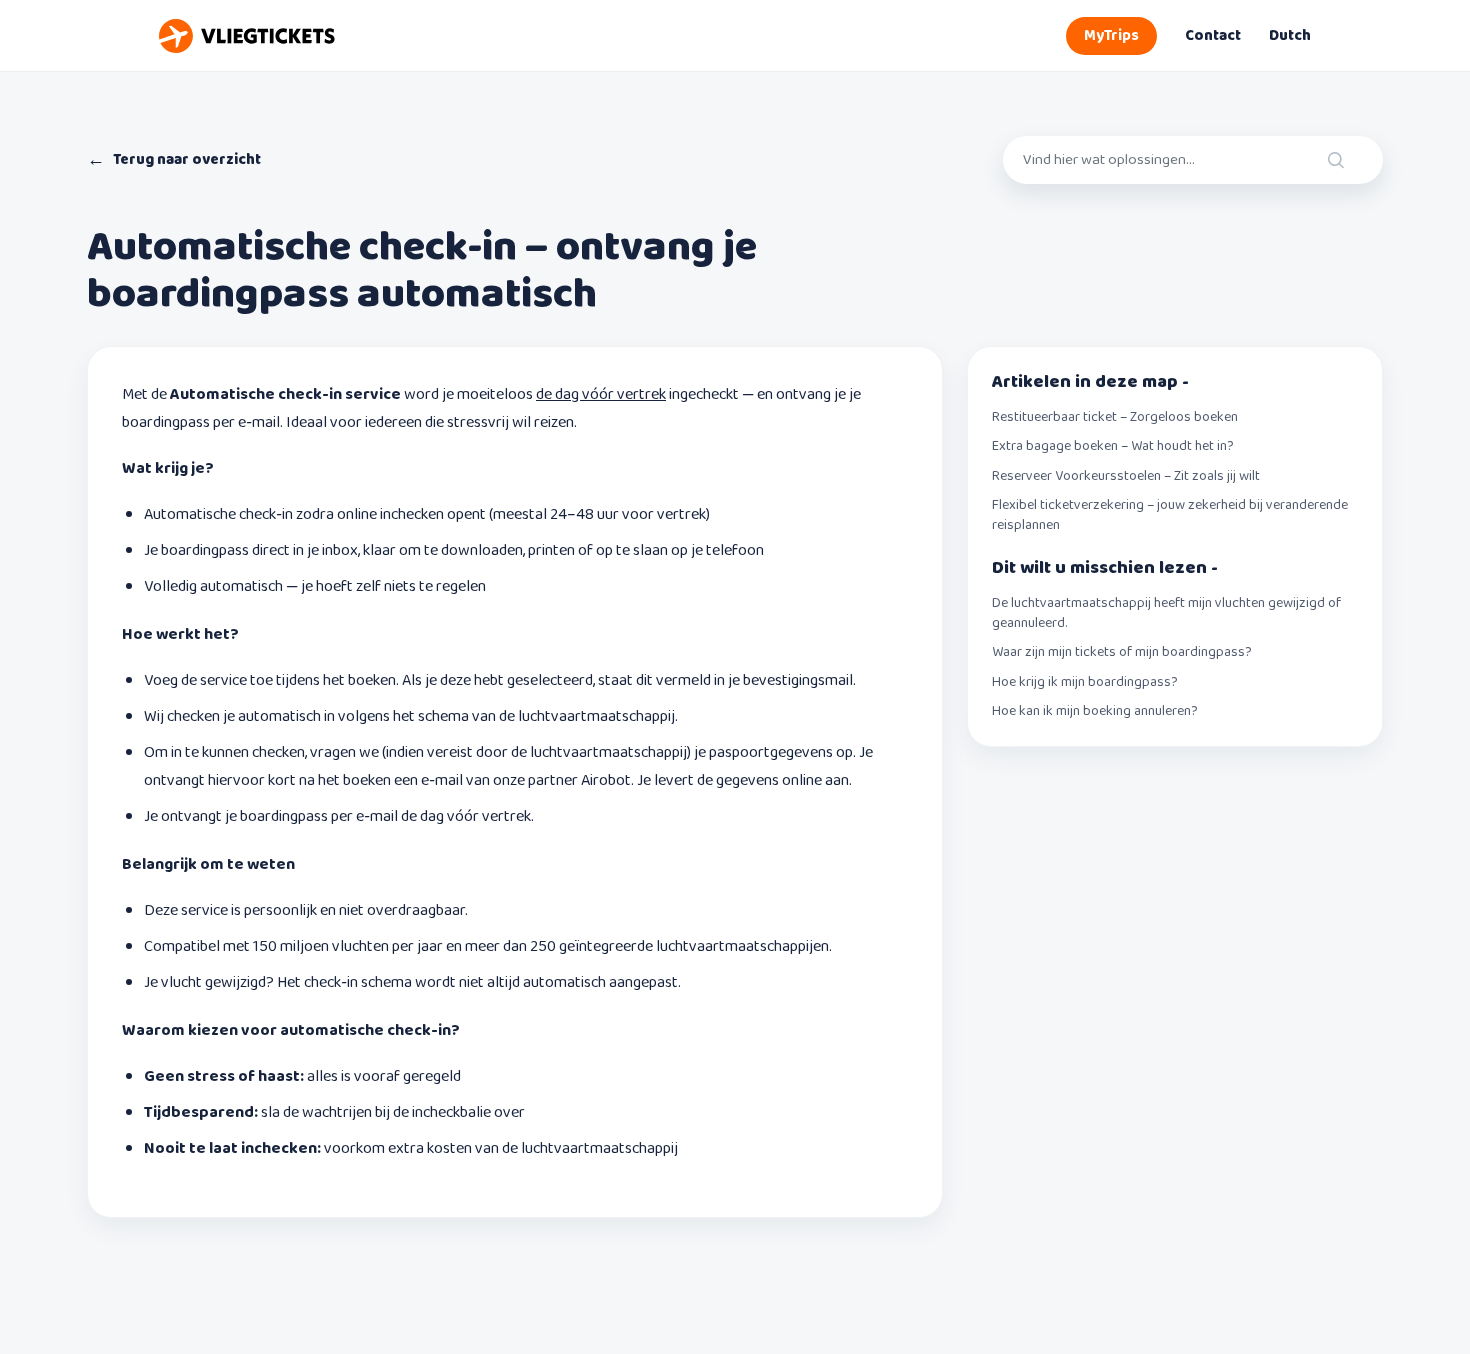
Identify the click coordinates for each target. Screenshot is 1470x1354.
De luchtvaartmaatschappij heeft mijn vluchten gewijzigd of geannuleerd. (1166, 613)
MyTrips (1111, 36)
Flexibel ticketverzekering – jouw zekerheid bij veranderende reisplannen (1170, 515)
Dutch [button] (1290, 36)
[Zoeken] (1354, 160)
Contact (1213, 36)
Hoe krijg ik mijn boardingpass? (1085, 683)
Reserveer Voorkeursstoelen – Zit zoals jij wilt (1126, 477)
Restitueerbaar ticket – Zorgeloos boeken (1115, 418)
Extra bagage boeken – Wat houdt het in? (1113, 447)
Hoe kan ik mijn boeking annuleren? (1095, 712)
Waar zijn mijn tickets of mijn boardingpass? (1122, 653)
